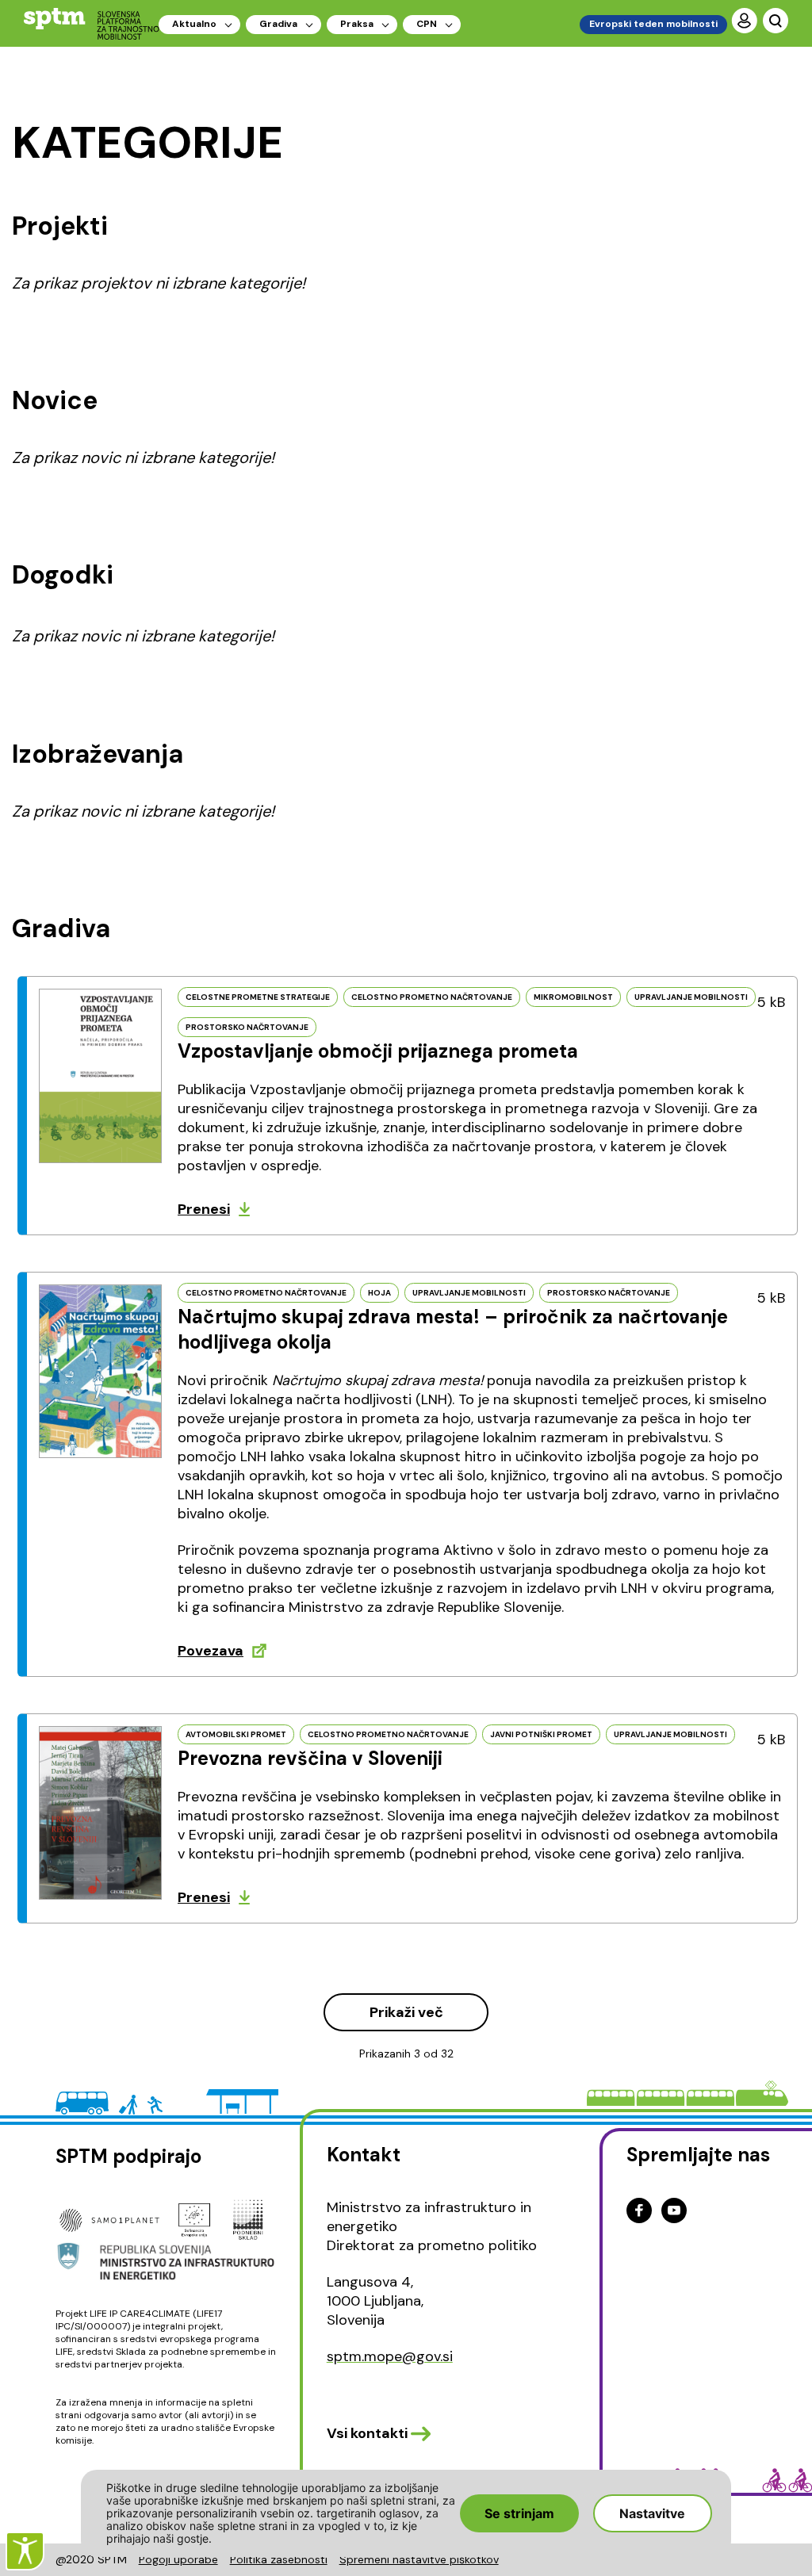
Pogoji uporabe (178, 2559)
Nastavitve (652, 2513)
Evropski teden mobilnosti (653, 24)
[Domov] (92, 23)
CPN (427, 24)
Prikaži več (406, 2012)
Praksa (357, 24)
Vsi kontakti (367, 2433)
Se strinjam (519, 2513)
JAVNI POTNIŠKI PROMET (541, 1734)
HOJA (379, 1293)
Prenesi (204, 1209)
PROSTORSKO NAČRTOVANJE (247, 1027)
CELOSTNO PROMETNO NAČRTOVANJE (432, 997)
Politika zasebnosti (279, 2559)
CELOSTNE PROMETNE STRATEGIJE (258, 997)
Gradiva (278, 24)
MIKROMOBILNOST (573, 997)
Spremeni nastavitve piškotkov (419, 2559)
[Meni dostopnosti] (25, 2551)
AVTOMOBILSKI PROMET (236, 1734)
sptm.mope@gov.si (390, 2356)
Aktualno (194, 24)
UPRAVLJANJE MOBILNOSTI (691, 997)
